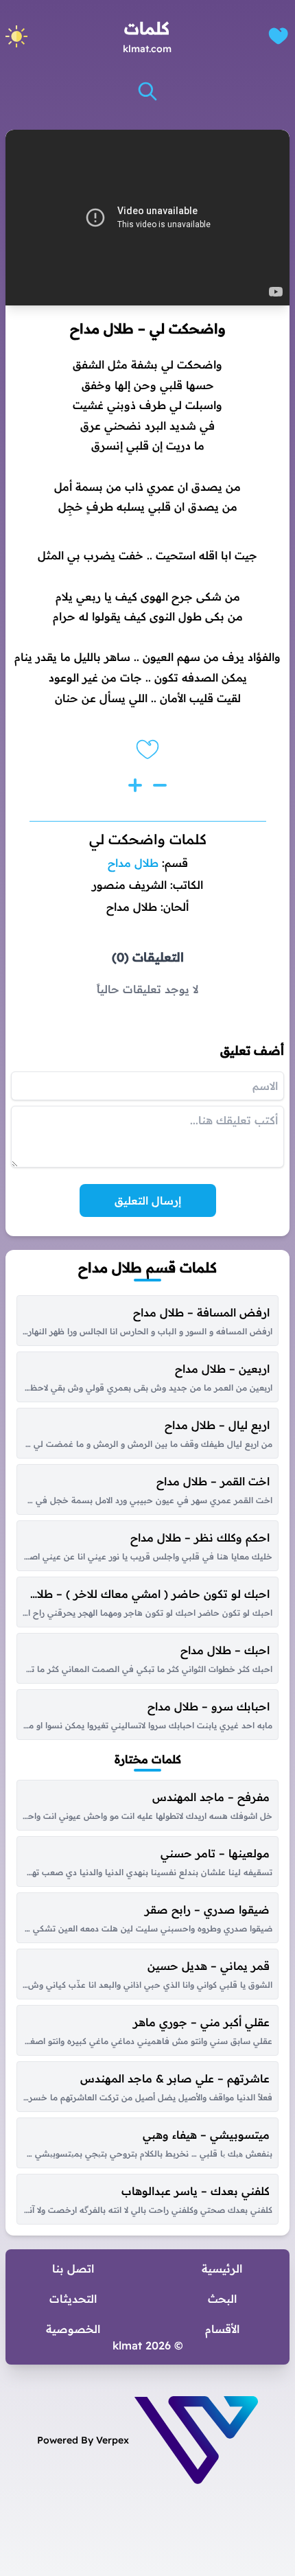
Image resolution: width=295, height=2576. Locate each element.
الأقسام (222, 2329)
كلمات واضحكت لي (148, 839)
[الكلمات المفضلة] (278, 36)
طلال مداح (133, 863)
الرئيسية (222, 2268)
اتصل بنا (73, 2268)
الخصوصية (73, 2329)
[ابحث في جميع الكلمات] (147, 91)
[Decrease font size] (160, 785)
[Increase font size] (135, 785)
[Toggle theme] (16, 36)
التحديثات (73, 2299)
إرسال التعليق (148, 1200)
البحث (222, 2299)
